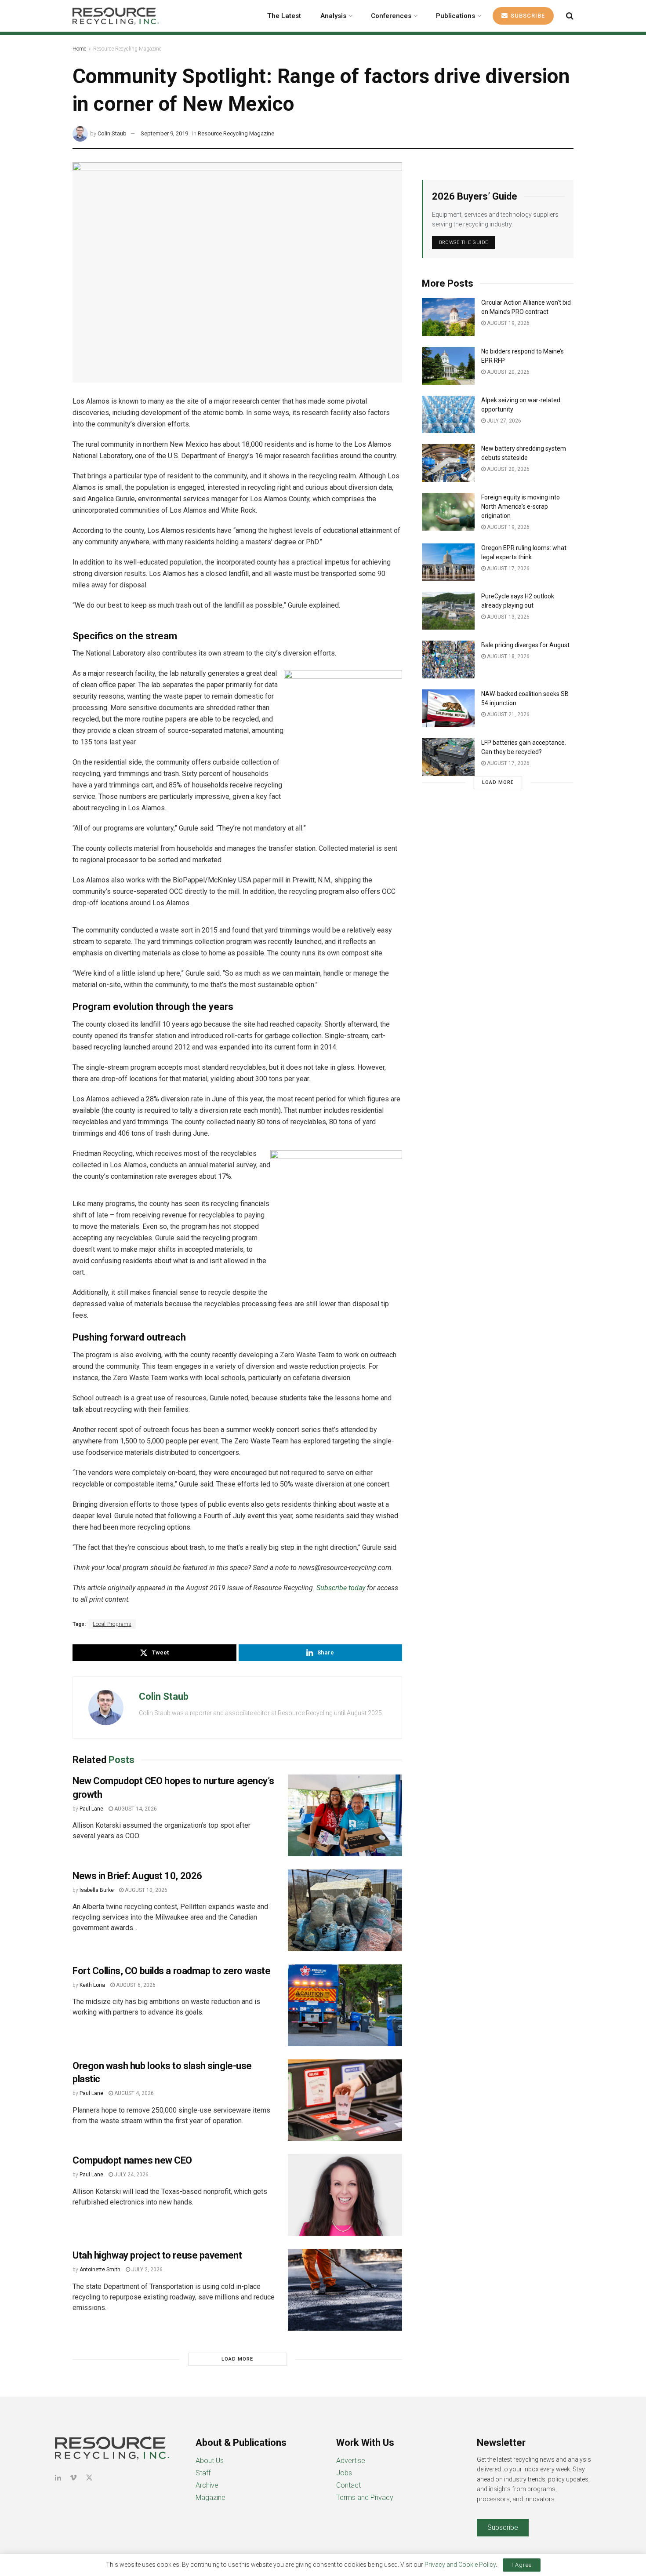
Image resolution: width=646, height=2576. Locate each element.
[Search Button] (570, 16)
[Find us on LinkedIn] (58, 2478)
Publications (455, 16)
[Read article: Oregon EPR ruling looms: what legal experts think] (448, 562)
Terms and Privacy (365, 2498)
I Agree (522, 2565)
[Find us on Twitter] (89, 2478)
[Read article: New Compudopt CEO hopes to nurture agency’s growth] (345, 1815)
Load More (237, 2359)
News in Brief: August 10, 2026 (137, 1876)
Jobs (344, 2473)
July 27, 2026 (503, 421)
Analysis (333, 16)
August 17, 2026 (508, 568)
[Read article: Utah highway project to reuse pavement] (345, 2290)
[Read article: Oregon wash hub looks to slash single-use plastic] (345, 2100)
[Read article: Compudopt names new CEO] (345, 2195)
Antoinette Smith (100, 2270)
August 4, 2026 (133, 2093)
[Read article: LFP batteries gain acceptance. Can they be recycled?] (448, 757)
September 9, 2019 (164, 133)
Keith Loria (92, 1985)
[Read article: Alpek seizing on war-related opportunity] (448, 415)
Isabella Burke (97, 1890)
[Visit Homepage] (116, 16)
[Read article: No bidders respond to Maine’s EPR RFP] (448, 366)
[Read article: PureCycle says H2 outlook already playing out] (448, 611)
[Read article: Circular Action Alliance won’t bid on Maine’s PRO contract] (448, 317)
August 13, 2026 (508, 617)
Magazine (210, 2498)
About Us (210, 2461)
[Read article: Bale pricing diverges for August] (448, 659)
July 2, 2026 (146, 2270)
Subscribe (527, 16)
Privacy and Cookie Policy (460, 2565)
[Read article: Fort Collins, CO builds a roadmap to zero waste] (345, 2005)
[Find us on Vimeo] (73, 2478)
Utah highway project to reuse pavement (157, 2255)
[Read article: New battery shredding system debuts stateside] (448, 463)
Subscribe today (341, 1588)
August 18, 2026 (508, 656)
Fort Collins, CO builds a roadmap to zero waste (171, 1971)
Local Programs (112, 1624)
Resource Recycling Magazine (127, 49)
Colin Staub (112, 133)
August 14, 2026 (135, 1809)
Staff (203, 2473)
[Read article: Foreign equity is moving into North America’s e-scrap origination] (448, 512)
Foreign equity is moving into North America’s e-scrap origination (521, 506)
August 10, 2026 (145, 1890)
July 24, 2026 (131, 2175)
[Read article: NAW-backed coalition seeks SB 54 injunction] (448, 708)
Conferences (391, 16)
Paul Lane (91, 1809)
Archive (207, 2485)
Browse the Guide (464, 242)
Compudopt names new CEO (132, 2160)
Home (79, 49)
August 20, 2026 (508, 372)
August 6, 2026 (135, 1985)
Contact (348, 2485)
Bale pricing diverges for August (525, 645)
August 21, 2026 (508, 714)
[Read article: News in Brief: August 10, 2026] (345, 1910)
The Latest (284, 16)
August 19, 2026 (508, 323)
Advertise (351, 2461)
